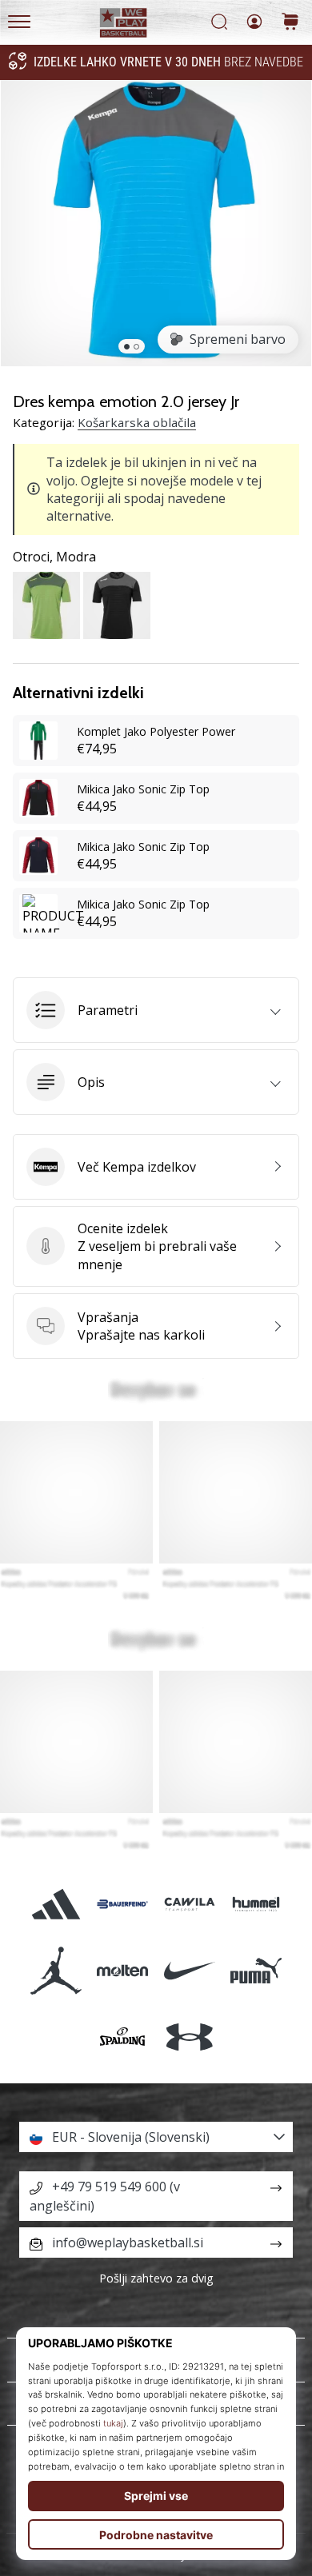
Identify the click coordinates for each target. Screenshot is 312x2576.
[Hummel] (256, 1904)
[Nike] (189, 1971)
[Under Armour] (189, 2037)
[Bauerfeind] (123, 1904)
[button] (156, 1010)
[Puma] (256, 1971)
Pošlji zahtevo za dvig (156, 2278)
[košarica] (290, 23)
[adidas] (56, 1904)
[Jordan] (56, 1971)
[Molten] (123, 1971)
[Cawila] (189, 1904)
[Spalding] (123, 2037)
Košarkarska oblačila (137, 422)
